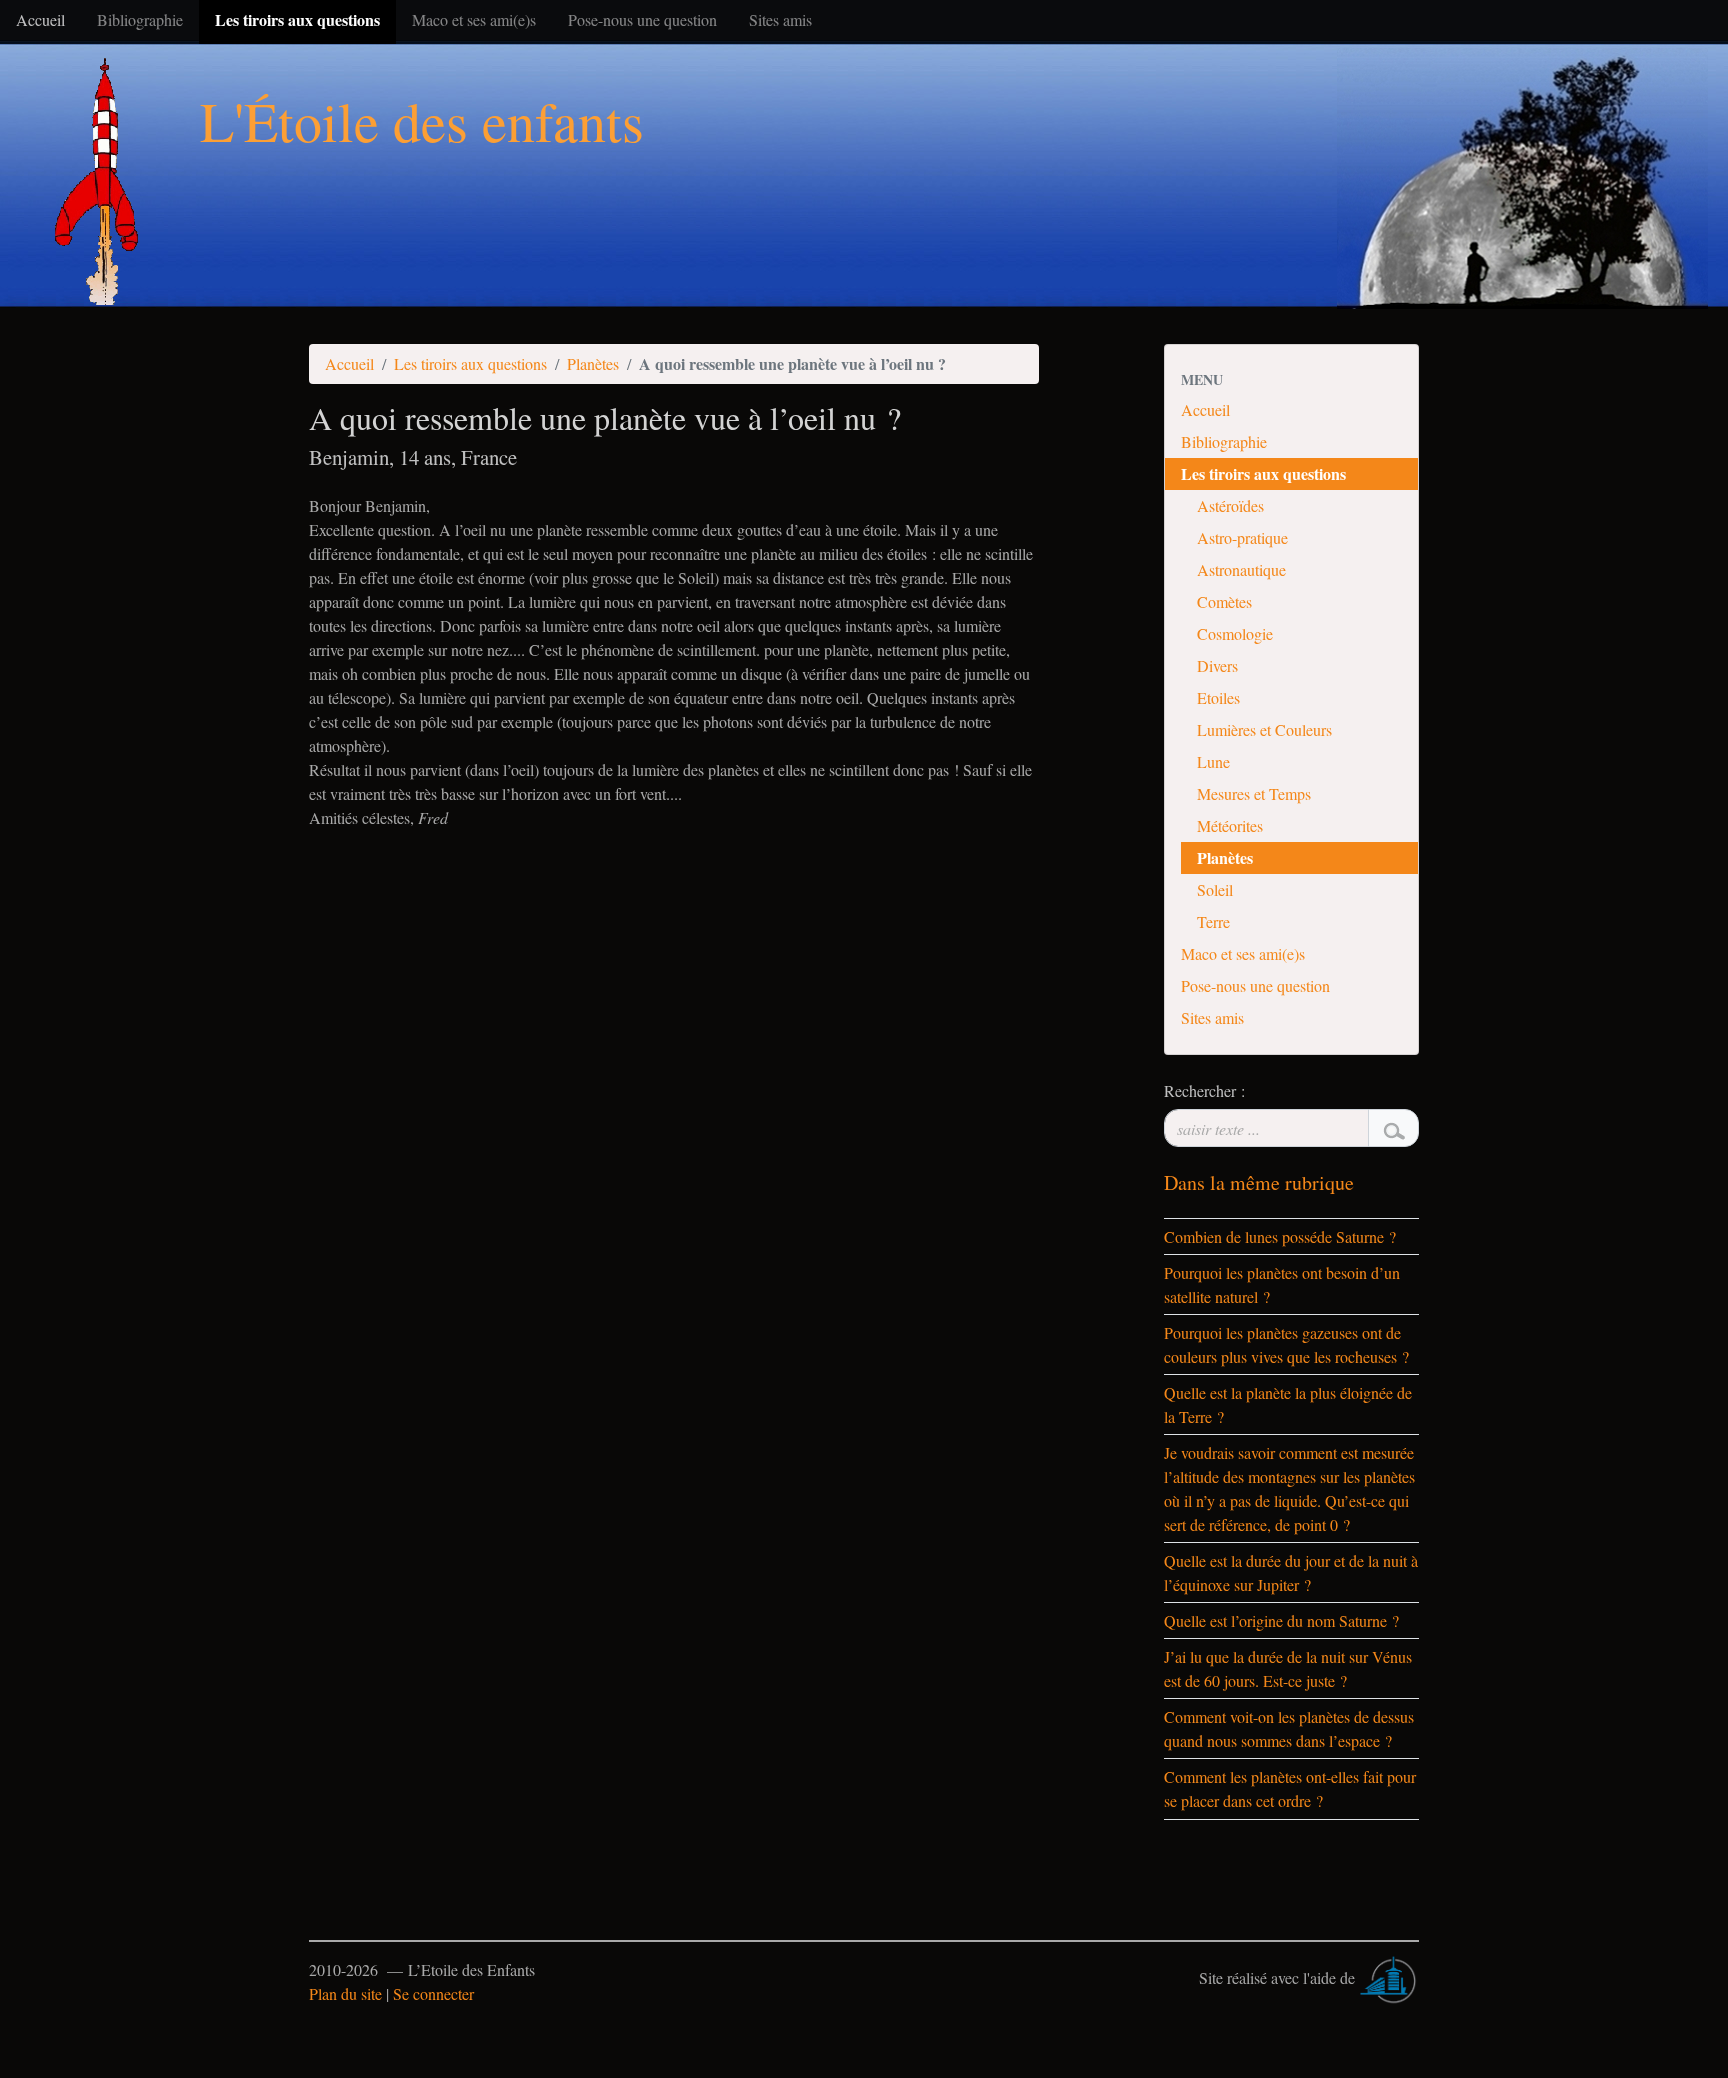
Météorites (1230, 825)
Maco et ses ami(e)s (1243, 953)
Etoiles (1218, 697)
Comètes (1224, 601)
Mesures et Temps (1254, 793)
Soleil (1215, 889)
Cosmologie (1235, 633)
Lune (1213, 761)
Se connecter (433, 1993)
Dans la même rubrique (1259, 1182)
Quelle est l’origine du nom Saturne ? (1281, 1620)
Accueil (349, 363)
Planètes (593, 363)
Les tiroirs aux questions (470, 363)
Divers (1217, 665)
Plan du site (345, 1993)
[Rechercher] (1393, 1128)
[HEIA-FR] (1389, 1977)
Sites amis (1212, 1017)
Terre (1213, 921)
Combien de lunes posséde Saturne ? (1280, 1236)
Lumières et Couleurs (1264, 729)
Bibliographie (1224, 441)
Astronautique (1241, 569)
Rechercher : (1204, 1090)
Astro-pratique (1242, 537)
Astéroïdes (1230, 505)
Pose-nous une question (1255, 985)
